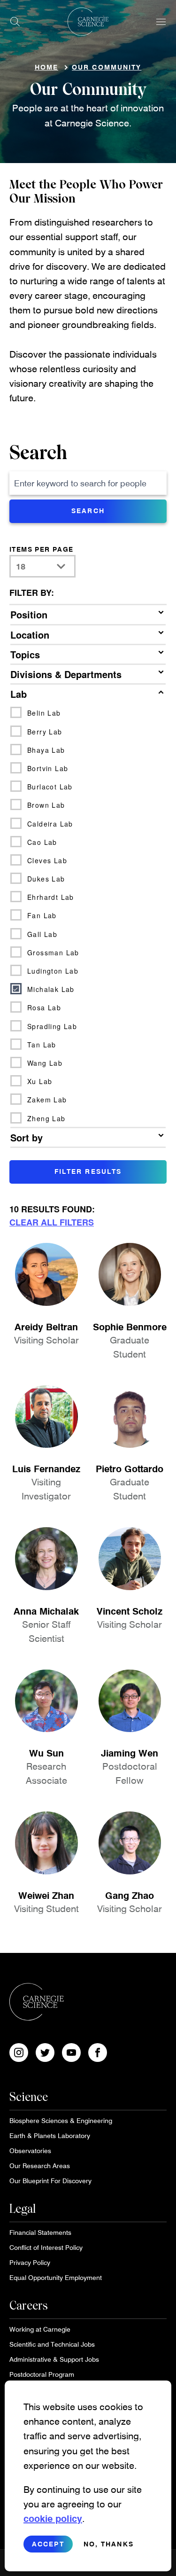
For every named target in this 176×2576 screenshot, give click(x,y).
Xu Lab (40, 1081)
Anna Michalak (46, 1611)
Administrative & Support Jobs (54, 2359)
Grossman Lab (53, 952)
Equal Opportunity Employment (56, 2277)
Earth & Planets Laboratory (50, 2135)
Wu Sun (46, 1753)
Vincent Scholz (130, 1611)
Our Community (107, 67)
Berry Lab (45, 732)
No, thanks (109, 2544)
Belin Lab (44, 713)
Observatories (30, 2151)
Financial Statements (40, 2232)
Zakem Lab (47, 1100)
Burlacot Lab (50, 787)
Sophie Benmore (130, 1327)
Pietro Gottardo (130, 1468)
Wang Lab (45, 1063)
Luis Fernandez (46, 1468)
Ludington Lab (53, 971)
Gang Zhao (130, 1895)
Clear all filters (52, 1222)
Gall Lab (42, 934)
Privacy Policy (30, 2262)
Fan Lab (42, 915)
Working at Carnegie (40, 2329)
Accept (48, 2544)
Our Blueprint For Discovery (50, 2181)
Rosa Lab (44, 1007)
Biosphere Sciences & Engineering (61, 2120)
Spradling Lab (52, 1026)
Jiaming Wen (130, 1753)
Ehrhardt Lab (51, 897)
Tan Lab (42, 1045)
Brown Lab (46, 805)
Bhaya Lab (46, 750)
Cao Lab (42, 842)
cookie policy (53, 2518)
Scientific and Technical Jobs (52, 2344)
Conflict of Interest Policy (46, 2247)
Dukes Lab (46, 879)
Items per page (42, 549)
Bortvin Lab (48, 768)
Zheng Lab (46, 1118)
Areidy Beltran (46, 1327)
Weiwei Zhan (46, 1895)
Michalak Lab (51, 989)
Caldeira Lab (50, 824)
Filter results (88, 1171)
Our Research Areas (40, 2166)
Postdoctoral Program (42, 2374)
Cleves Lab (47, 860)
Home (46, 67)
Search (38, 453)
